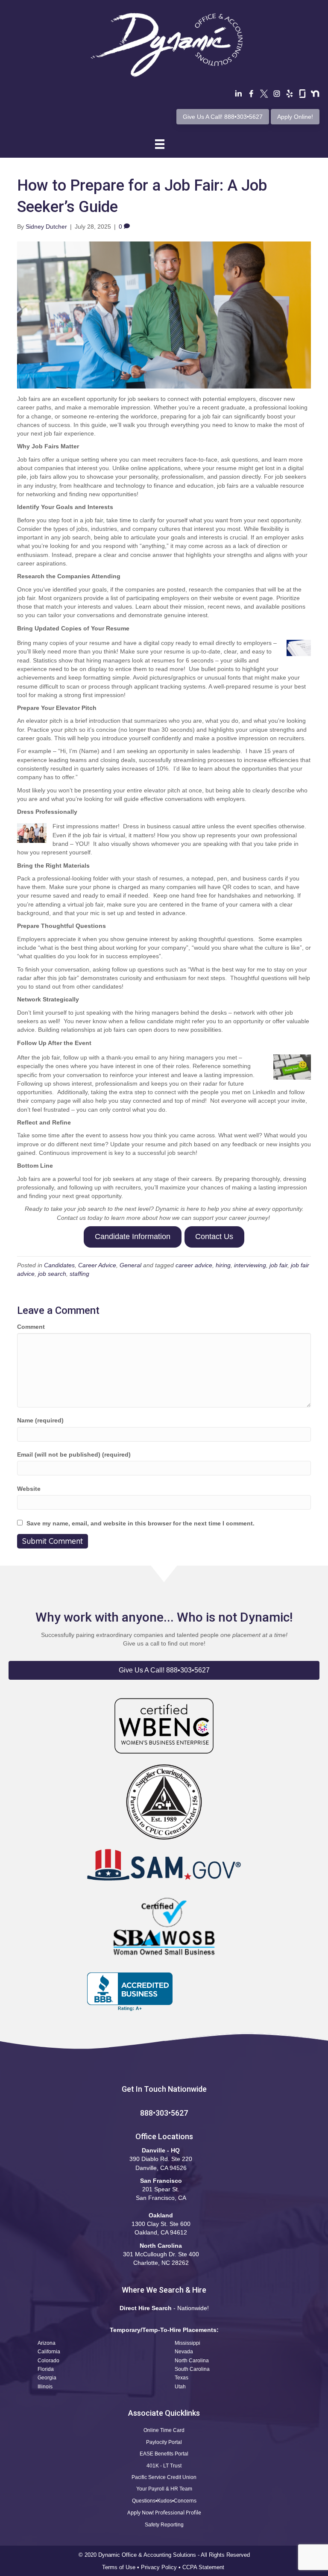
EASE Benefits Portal (164, 2454)
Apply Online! (295, 117)
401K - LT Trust (164, 2466)
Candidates (59, 1265)
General (130, 1265)
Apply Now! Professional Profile (164, 2513)
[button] (164, 1670)
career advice (194, 1265)
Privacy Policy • (162, 2567)
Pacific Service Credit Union (164, 2477)
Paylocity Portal (164, 2442)
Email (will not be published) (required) (74, 1454)
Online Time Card (164, 2430)
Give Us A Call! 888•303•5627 (223, 117)
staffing (79, 1274)
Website (29, 1489)
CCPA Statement (204, 2567)
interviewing (250, 1265)
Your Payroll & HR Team (164, 2489)
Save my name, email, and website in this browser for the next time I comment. (141, 1523)
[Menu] (160, 144)
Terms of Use (119, 2567)
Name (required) (40, 1420)
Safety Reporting (164, 2525)
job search (52, 1274)
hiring (223, 1265)
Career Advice (97, 1265)
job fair (278, 1265)
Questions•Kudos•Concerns (164, 2501)
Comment (31, 1327)
